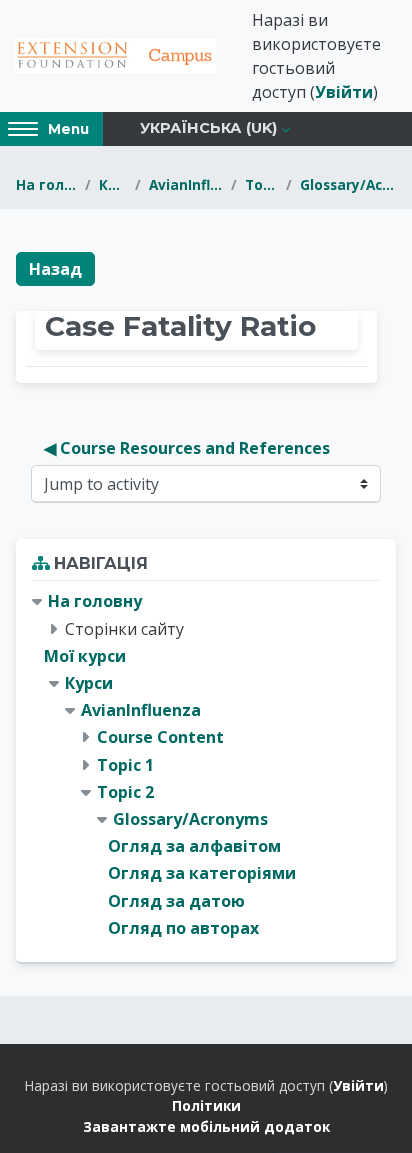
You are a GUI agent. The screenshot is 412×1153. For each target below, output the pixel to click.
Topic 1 (125, 765)
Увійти (344, 92)
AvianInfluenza (186, 184)
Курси (113, 184)
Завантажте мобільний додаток (206, 1126)
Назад (55, 269)
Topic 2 (261, 184)
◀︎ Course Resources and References (187, 448)
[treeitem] (206, 764)
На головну (46, 184)
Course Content (160, 737)
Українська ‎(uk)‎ (208, 128)
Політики (206, 1105)
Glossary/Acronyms (348, 184)
